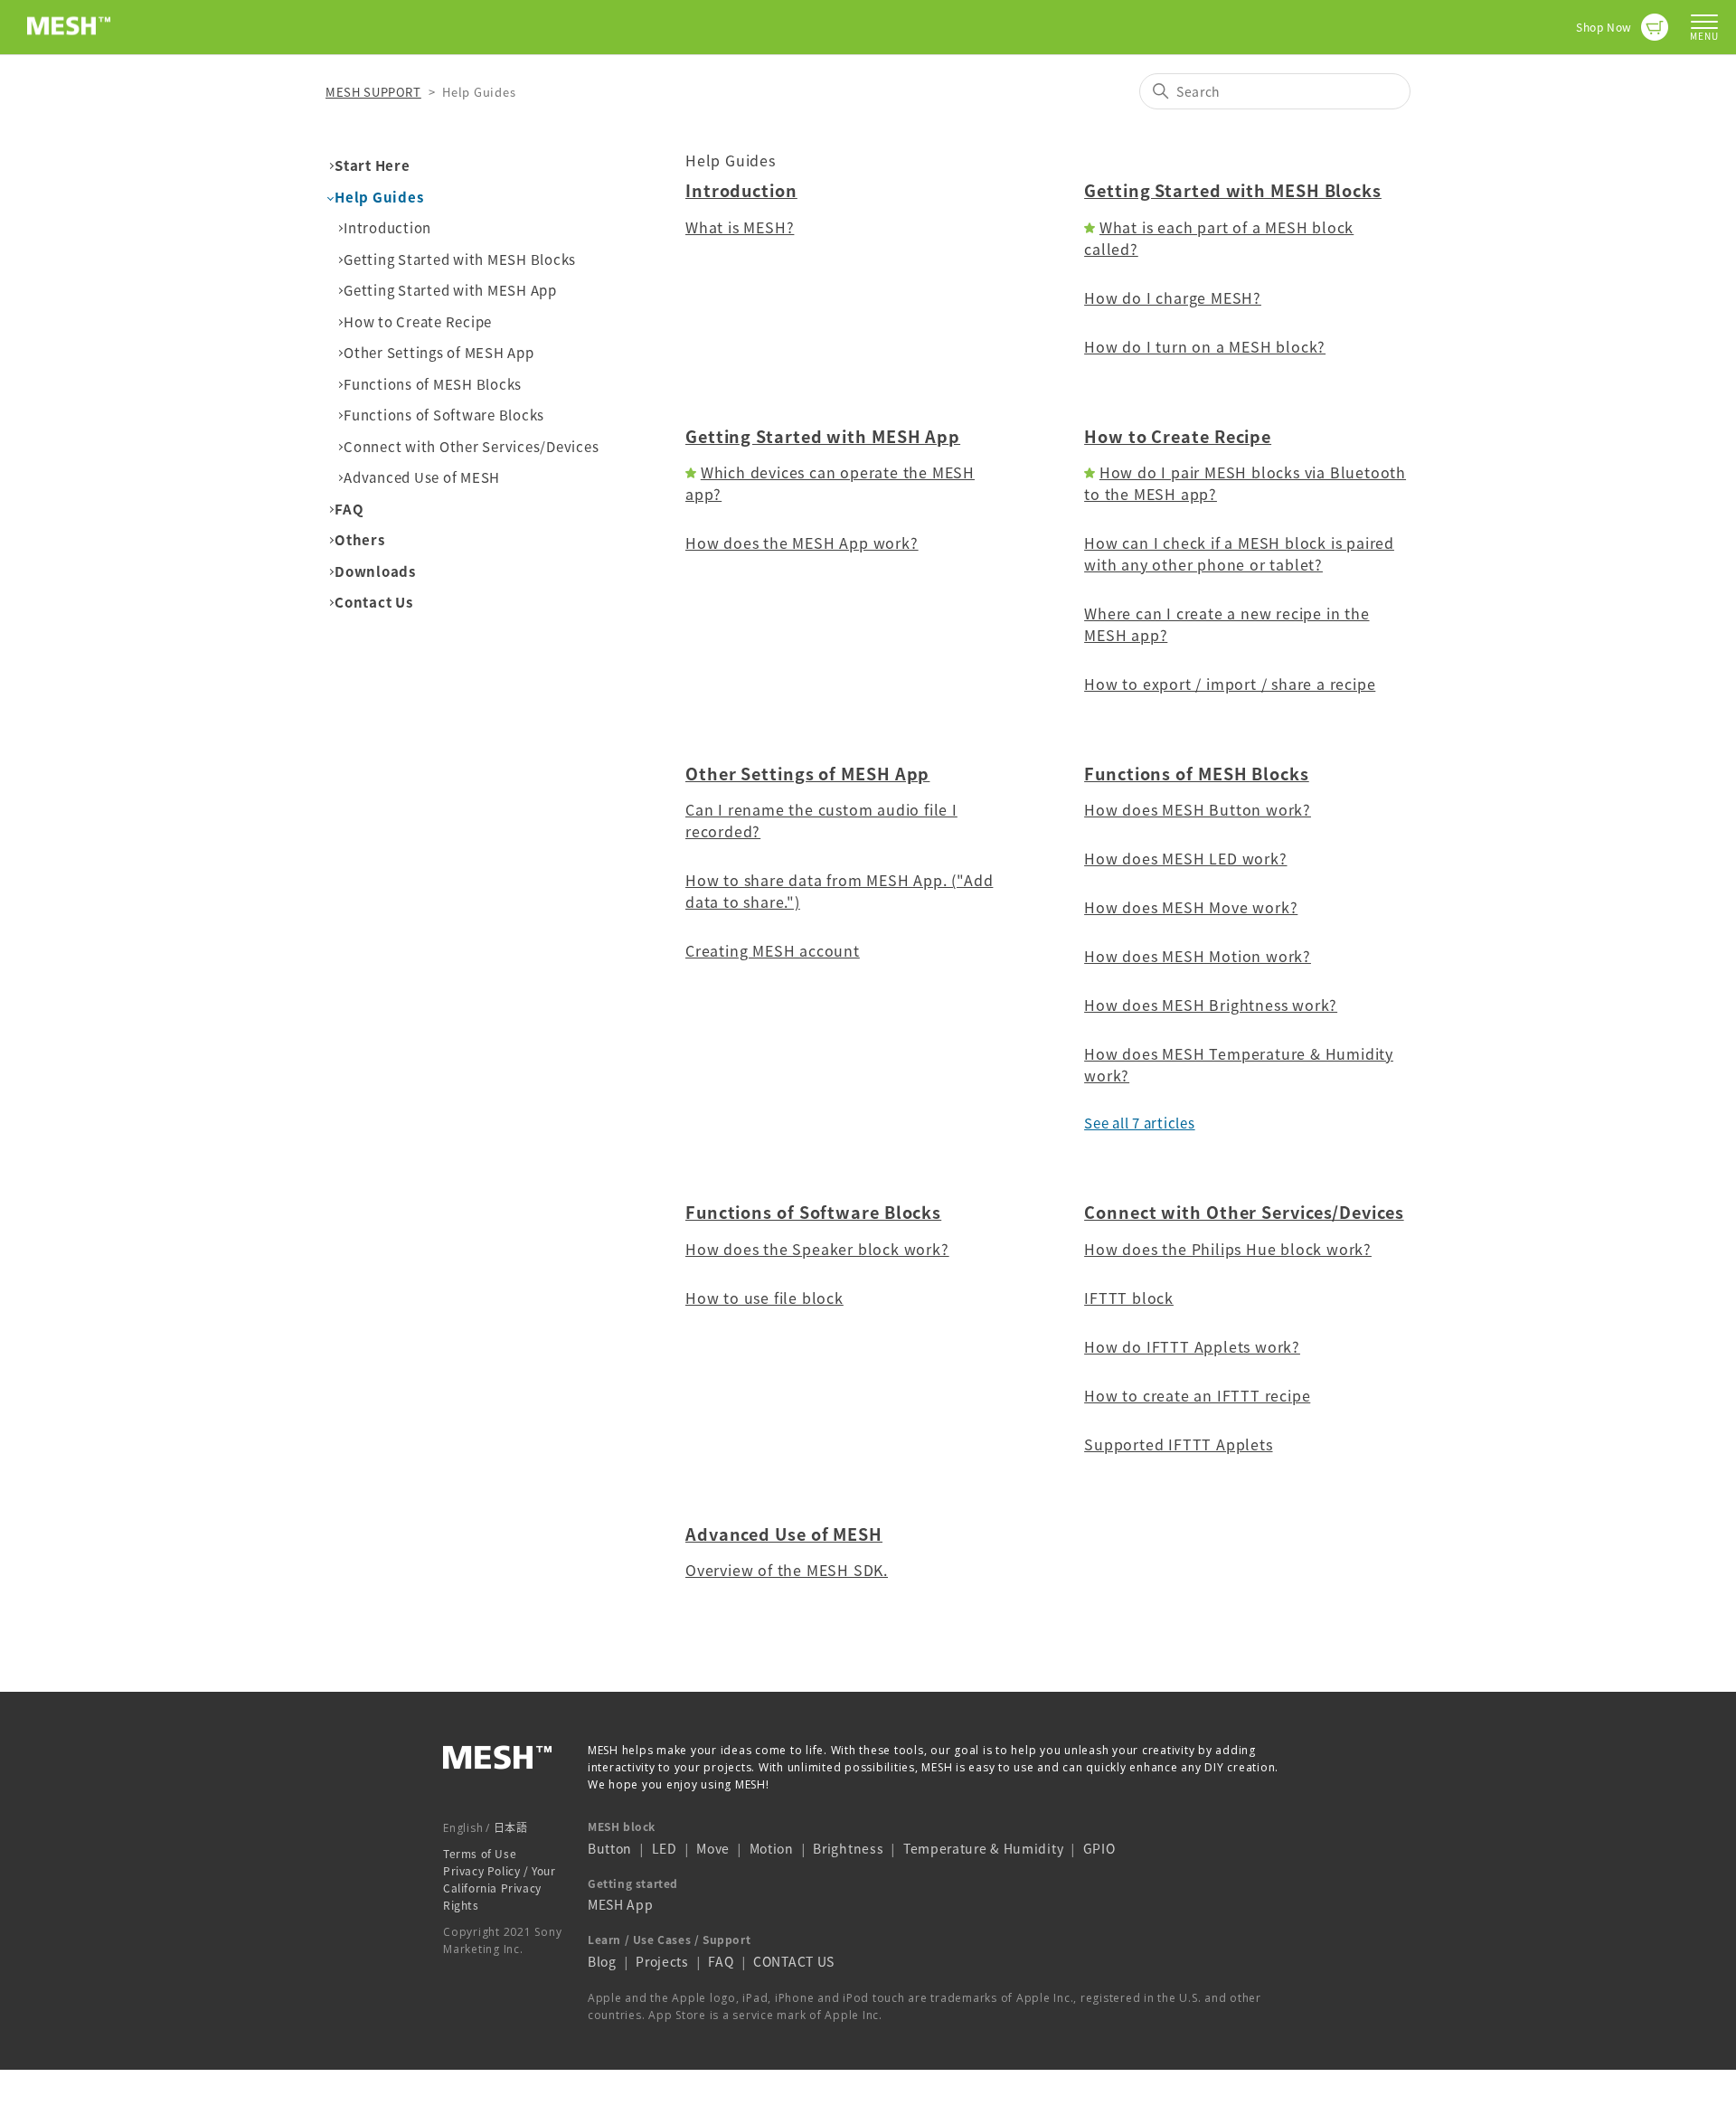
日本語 (511, 1827)
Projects (662, 1961)
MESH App (621, 1904)
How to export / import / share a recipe (1230, 684)
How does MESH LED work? (1185, 858)
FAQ (349, 509)
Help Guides (379, 197)
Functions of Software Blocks (444, 415)
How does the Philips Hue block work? (1228, 1249)
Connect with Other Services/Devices (471, 447)
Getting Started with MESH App (450, 290)
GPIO (1099, 1848)
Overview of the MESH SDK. (787, 1570)
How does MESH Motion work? (1198, 956)
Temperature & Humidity (983, 1848)
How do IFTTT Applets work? (1192, 1346)
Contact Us (374, 602)
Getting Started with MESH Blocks (460, 260)
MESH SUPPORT (373, 92)
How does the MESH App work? (802, 543)
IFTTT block (1129, 1298)
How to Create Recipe (418, 322)
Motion (772, 1848)
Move (713, 1848)
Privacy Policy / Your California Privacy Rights (500, 1888)
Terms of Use (480, 1854)
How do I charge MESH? (1173, 297)
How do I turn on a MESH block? (1205, 346)
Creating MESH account (773, 950)
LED (665, 1848)
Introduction (387, 228)
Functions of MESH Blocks (433, 384)
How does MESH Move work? (1191, 907)
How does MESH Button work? (1198, 809)
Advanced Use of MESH (422, 477)
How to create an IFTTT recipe (1197, 1395)
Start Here (373, 165)
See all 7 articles (1140, 1123)
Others (360, 540)
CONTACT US (794, 1961)
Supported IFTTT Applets (1178, 1444)
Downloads (375, 571)
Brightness (848, 1848)
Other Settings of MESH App (439, 353)
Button (610, 1848)
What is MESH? (740, 227)
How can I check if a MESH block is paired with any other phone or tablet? (1239, 553)
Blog (602, 1961)
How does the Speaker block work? (817, 1249)
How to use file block (764, 1298)
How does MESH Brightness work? (1211, 1005)
